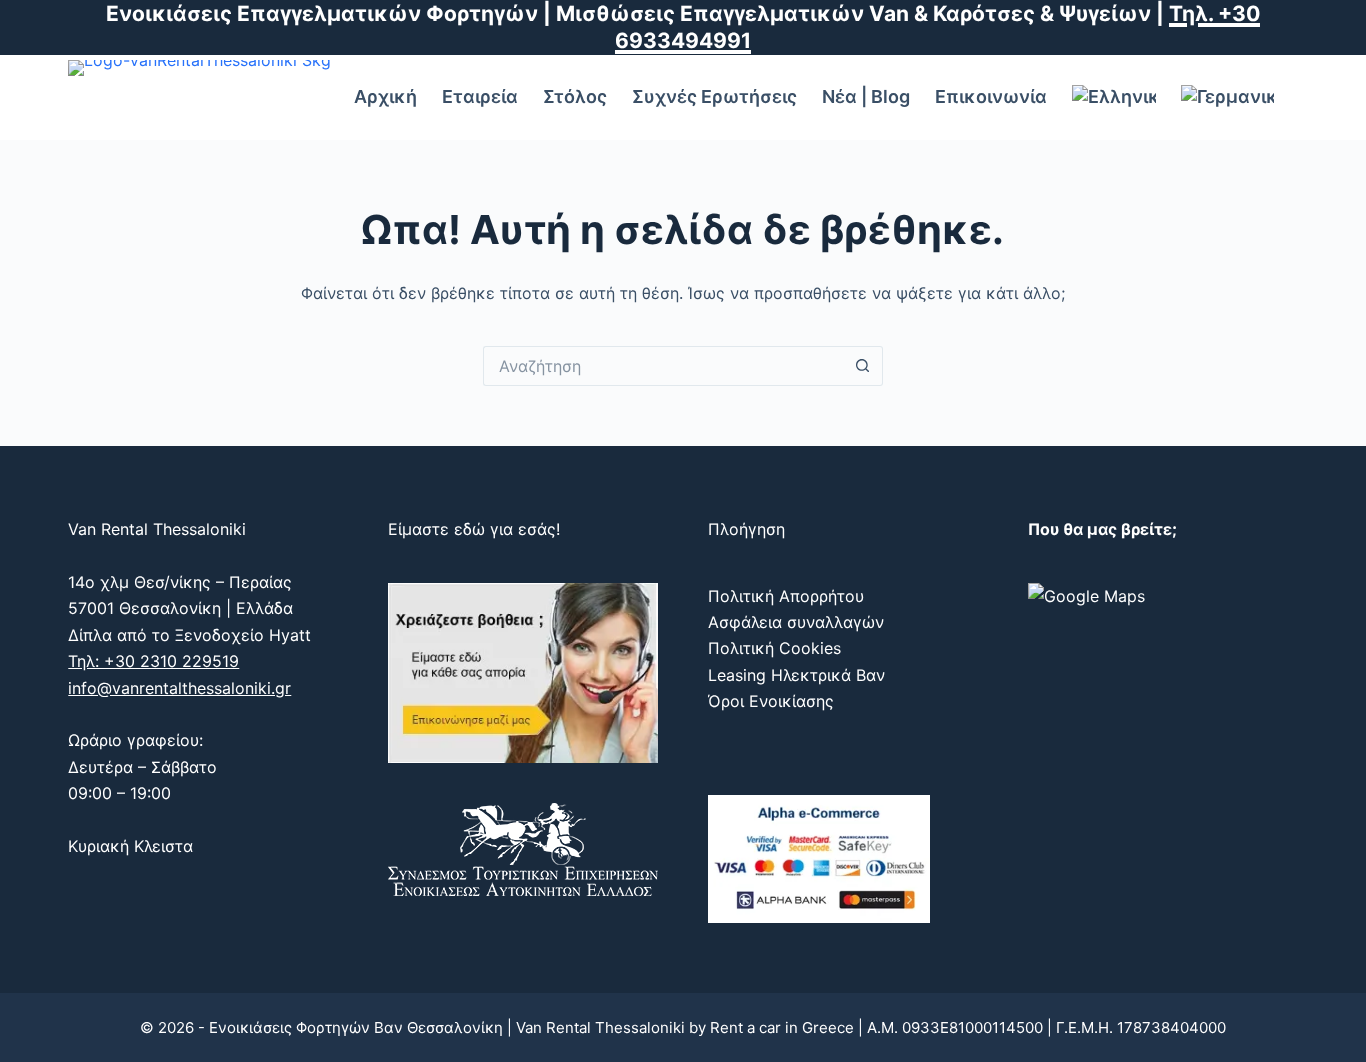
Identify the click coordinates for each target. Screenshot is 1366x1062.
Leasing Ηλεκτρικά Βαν (796, 675)
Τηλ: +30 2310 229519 (153, 661)
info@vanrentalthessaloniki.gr (179, 688)
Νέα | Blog (866, 96)
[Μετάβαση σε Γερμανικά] (1227, 97)
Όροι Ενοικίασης (771, 701)
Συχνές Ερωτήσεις (714, 96)
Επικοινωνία (991, 96)
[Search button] (863, 366)
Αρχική (385, 96)
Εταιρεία (480, 96)
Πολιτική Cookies (774, 648)
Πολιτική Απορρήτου (786, 596)
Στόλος (575, 96)
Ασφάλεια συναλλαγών (796, 622)
